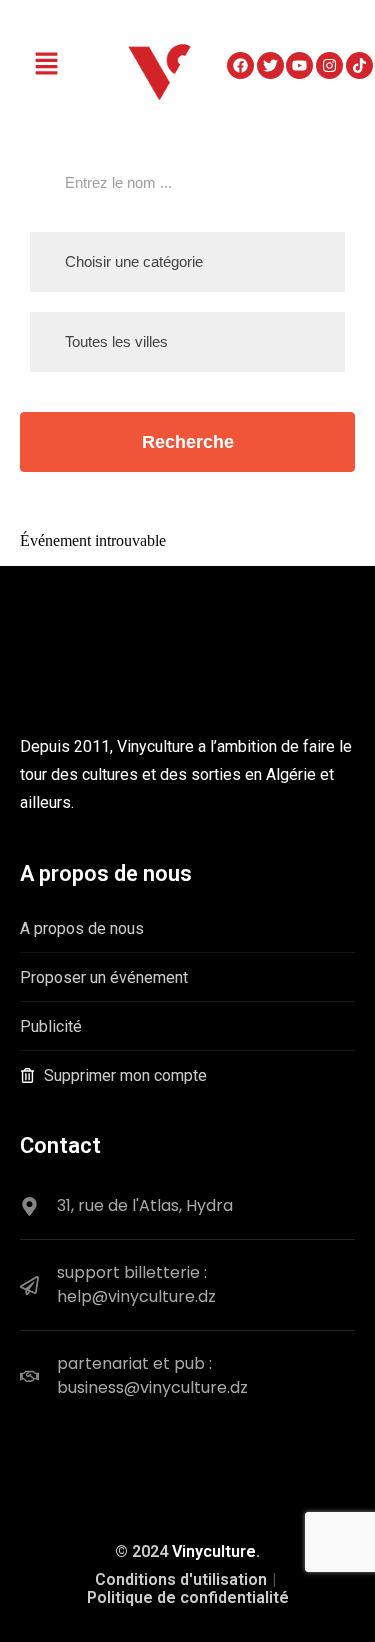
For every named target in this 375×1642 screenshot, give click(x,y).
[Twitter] (270, 65)
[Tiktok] (359, 65)
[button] (47, 65)
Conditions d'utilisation (181, 1579)
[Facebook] (240, 65)
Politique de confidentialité (188, 1597)
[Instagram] (329, 65)
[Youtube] (299, 65)
